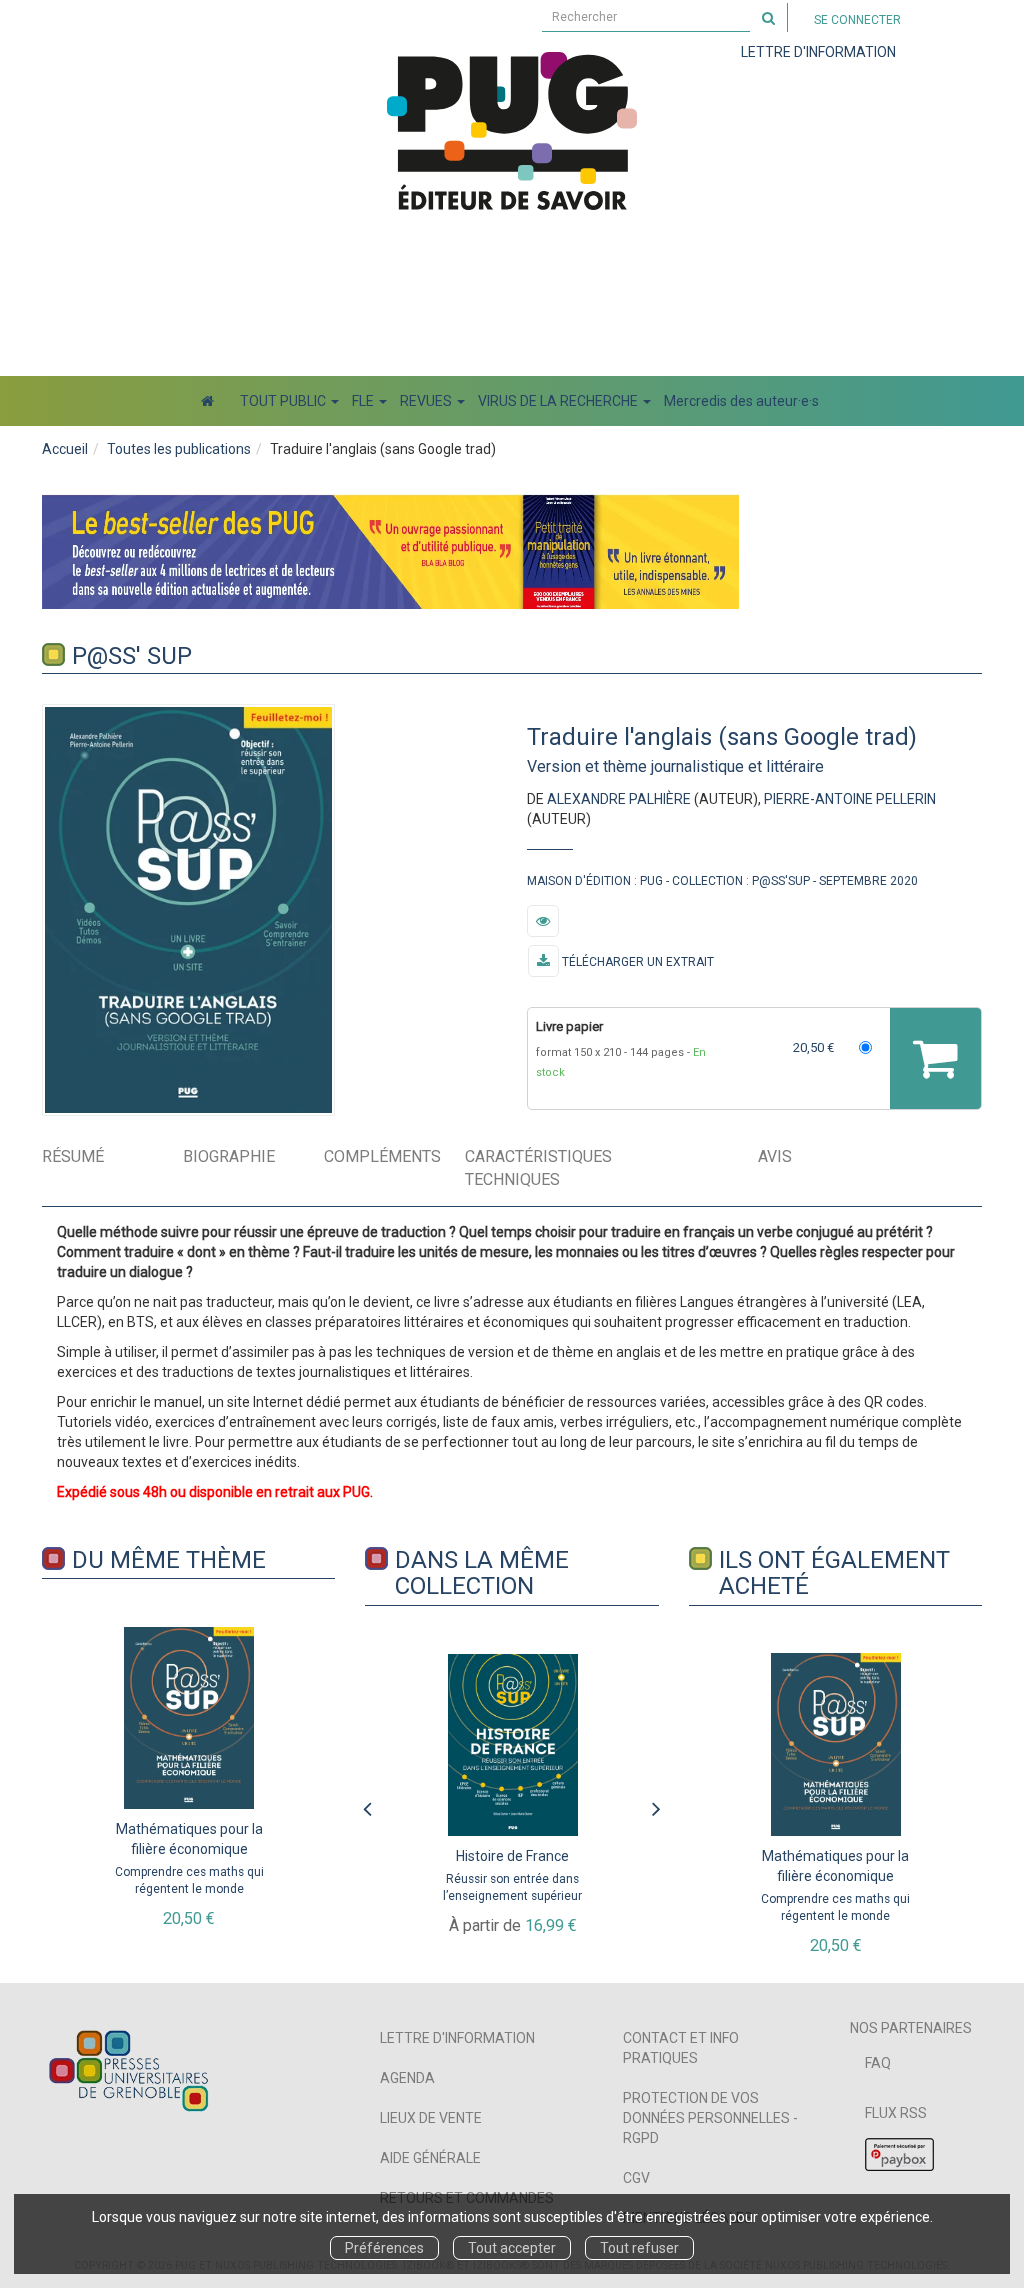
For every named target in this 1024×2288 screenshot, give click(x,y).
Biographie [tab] (229, 1156)
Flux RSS (896, 2113)
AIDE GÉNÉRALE (430, 2158)
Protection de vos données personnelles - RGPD (710, 2118)
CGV (636, 2178)
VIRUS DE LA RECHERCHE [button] (559, 401)
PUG (651, 881)
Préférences (384, 2248)
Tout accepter (512, 2248)
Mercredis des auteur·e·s (741, 401)
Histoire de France (512, 1856)
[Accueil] (207, 401)
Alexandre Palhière (619, 799)
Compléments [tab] (382, 1156)
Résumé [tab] (73, 1156)
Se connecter (857, 20)
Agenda (407, 2078)
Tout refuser (639, 2248)
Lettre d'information (457, 2038)
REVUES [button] (427, 401)
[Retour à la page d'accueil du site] (512, 131)
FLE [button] (364, 401)
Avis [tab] (775, 1156)
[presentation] (367, 1804)
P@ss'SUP (781, 881)
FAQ (878, 2063)
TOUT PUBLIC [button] (284, 401)
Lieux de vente (431, 2118)
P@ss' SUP (132, 656)
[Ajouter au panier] (935, 1059)
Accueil (65, 449)
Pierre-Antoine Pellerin (850, 799)
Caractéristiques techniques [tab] (538, 1168)
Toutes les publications (179, 449)
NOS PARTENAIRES (911, 2028)
